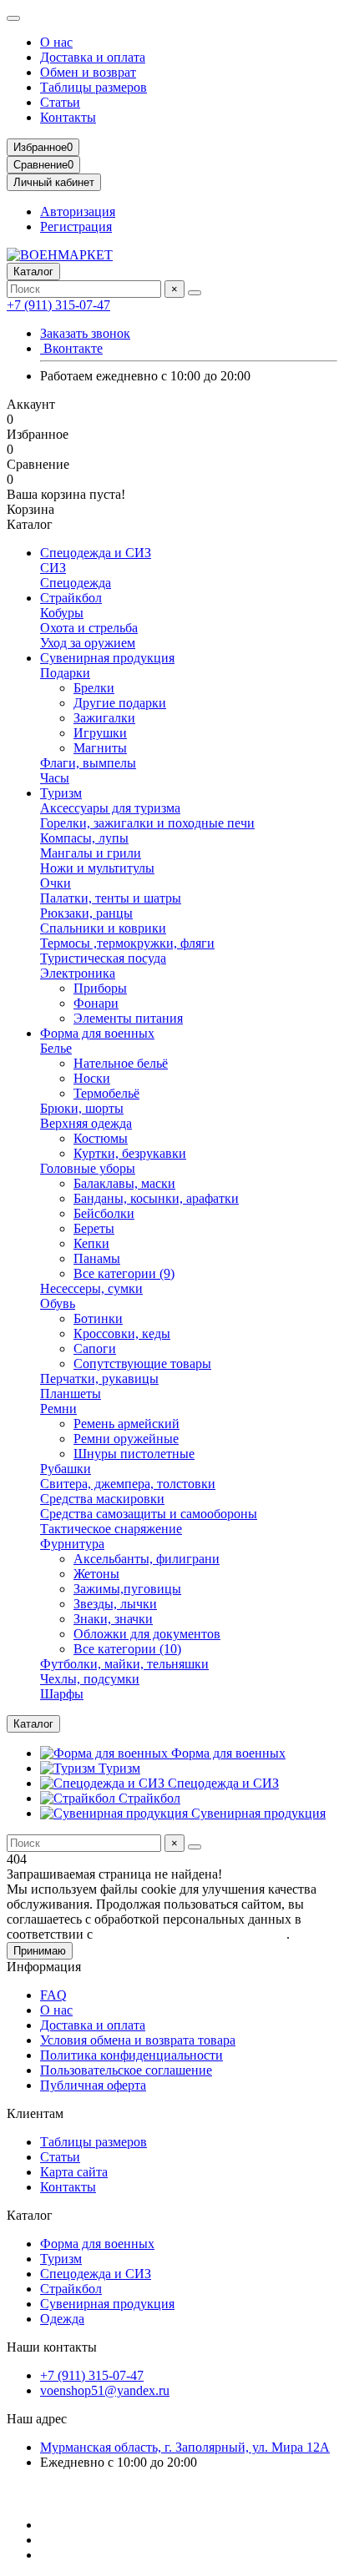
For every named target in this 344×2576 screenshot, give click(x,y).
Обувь (58, 1303)
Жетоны (96, 1574)
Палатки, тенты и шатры (111, 898)
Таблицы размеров (94, 87)
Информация (44, 1967)
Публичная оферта (93, 2085)
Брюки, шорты (82, 1108)
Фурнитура (72, 1544)
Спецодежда (76, 583)
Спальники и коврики (103, 928)
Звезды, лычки (115, 1604)
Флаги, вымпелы (88, 763)
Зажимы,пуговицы (127, 1589)
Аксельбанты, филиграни (147, 1559)
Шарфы (62, 1694)
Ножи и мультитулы (97, 868)
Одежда (62, 2319)
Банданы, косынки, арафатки (156, 1198)
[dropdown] (13, 18)
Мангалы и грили (91, 853)
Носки (92, 1078)
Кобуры (62, 613)
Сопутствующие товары (142, 1363)
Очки (56, 883)
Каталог (30, 2215)
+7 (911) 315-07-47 (58, 305)
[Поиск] (195, 293)
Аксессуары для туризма (110, 808)
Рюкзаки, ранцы (86, 913)
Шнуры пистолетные (134, 1454)
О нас (56, 42)
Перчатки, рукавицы (99, 1379)
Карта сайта (74, 2172)
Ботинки (98, 1318)
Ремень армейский (126, 1424)
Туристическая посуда (103, 958)
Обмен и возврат (88, 72)
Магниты (100, 748)
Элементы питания (128, 1018)
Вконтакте (71, 348)
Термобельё (106, 1093)
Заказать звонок (85, 333)
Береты (94, 1228)
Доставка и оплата (93, 57)
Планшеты (71, 1394)
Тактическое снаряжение (111, 1529)
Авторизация (78, 211)
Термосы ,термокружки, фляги (127, 943)
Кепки (91, 1243)
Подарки (65, 673)
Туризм (61, 793)
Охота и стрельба (89, 628)
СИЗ (53, 568)
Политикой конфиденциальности (191, 1934)
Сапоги (95, 1348)
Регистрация (76, 226)
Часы (55, 778)
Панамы (97, 1258)
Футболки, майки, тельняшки (124, 1664)
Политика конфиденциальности (132, 2055)
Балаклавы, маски (124, 1183)
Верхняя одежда (86, 1123)
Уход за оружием (88, 643)
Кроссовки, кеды (122, 1333)
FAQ (53, 1995)
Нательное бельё (121, 1063)
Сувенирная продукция (107, 658)
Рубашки (66, 1469)
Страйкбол (71, 598)
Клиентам (35, 2113)
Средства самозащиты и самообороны (149, 1514)
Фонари (96, 1003)
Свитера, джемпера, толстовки (128, 1484)
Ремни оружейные (126, 1439)
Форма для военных (97, 1033)
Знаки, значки (113, 1619)
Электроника (78, 973)
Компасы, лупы (84, 838)
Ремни (58, 1409)
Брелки (94, 688)
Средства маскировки (102, 1499)
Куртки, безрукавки (130, 1153)
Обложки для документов (147, 1634)
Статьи (60, 102)
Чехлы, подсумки (90, 1679)
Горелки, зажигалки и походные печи (147, 823)
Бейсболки (104, 1213)
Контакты (68, 117)
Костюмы (101, 1138)
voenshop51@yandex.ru (105, 2390)
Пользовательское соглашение (126, 2070)
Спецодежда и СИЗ (96, 553)
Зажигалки (104, 718)
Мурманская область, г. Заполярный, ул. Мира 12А (185, 2447)
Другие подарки (120, 703)
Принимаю (40, 1951)
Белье (56, 1048)
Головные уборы (88, 1168)
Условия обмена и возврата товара (138, 2040)
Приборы (100, 988)
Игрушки (100, 733)
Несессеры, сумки (91, 1288)
